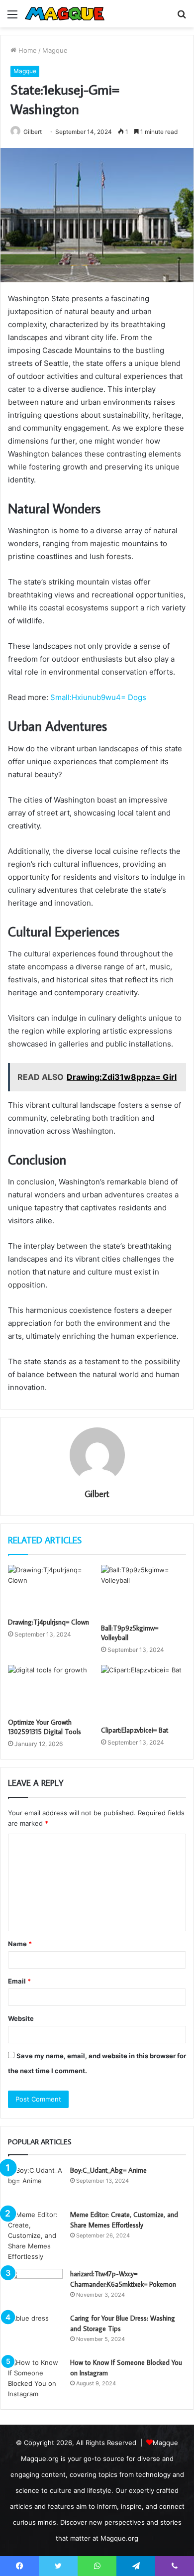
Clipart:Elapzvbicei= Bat (135, 1730)
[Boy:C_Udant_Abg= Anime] (35, 2184)
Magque (55, 50)
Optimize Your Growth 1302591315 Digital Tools (45, 1727)
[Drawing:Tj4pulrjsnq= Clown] (50, 1589)
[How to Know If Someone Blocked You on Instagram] (35, 2378)
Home (27, 50)
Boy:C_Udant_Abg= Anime (108, 2170)
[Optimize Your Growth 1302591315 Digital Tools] (50, 1689)
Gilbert (97, 1494)
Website (21, 2018)
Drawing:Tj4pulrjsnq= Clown (48, 1622)
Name (20, 1944)
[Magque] (65, 14)
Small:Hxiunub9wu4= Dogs (98, 697)
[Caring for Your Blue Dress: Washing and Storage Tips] (35, 2332)
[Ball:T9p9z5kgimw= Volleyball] (144, 1592)
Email (19, 1981)
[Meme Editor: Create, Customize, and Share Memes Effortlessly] (35, 2236)
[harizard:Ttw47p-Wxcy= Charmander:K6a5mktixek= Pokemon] (35, 2287)
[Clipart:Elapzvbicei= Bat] (144, 1693)
